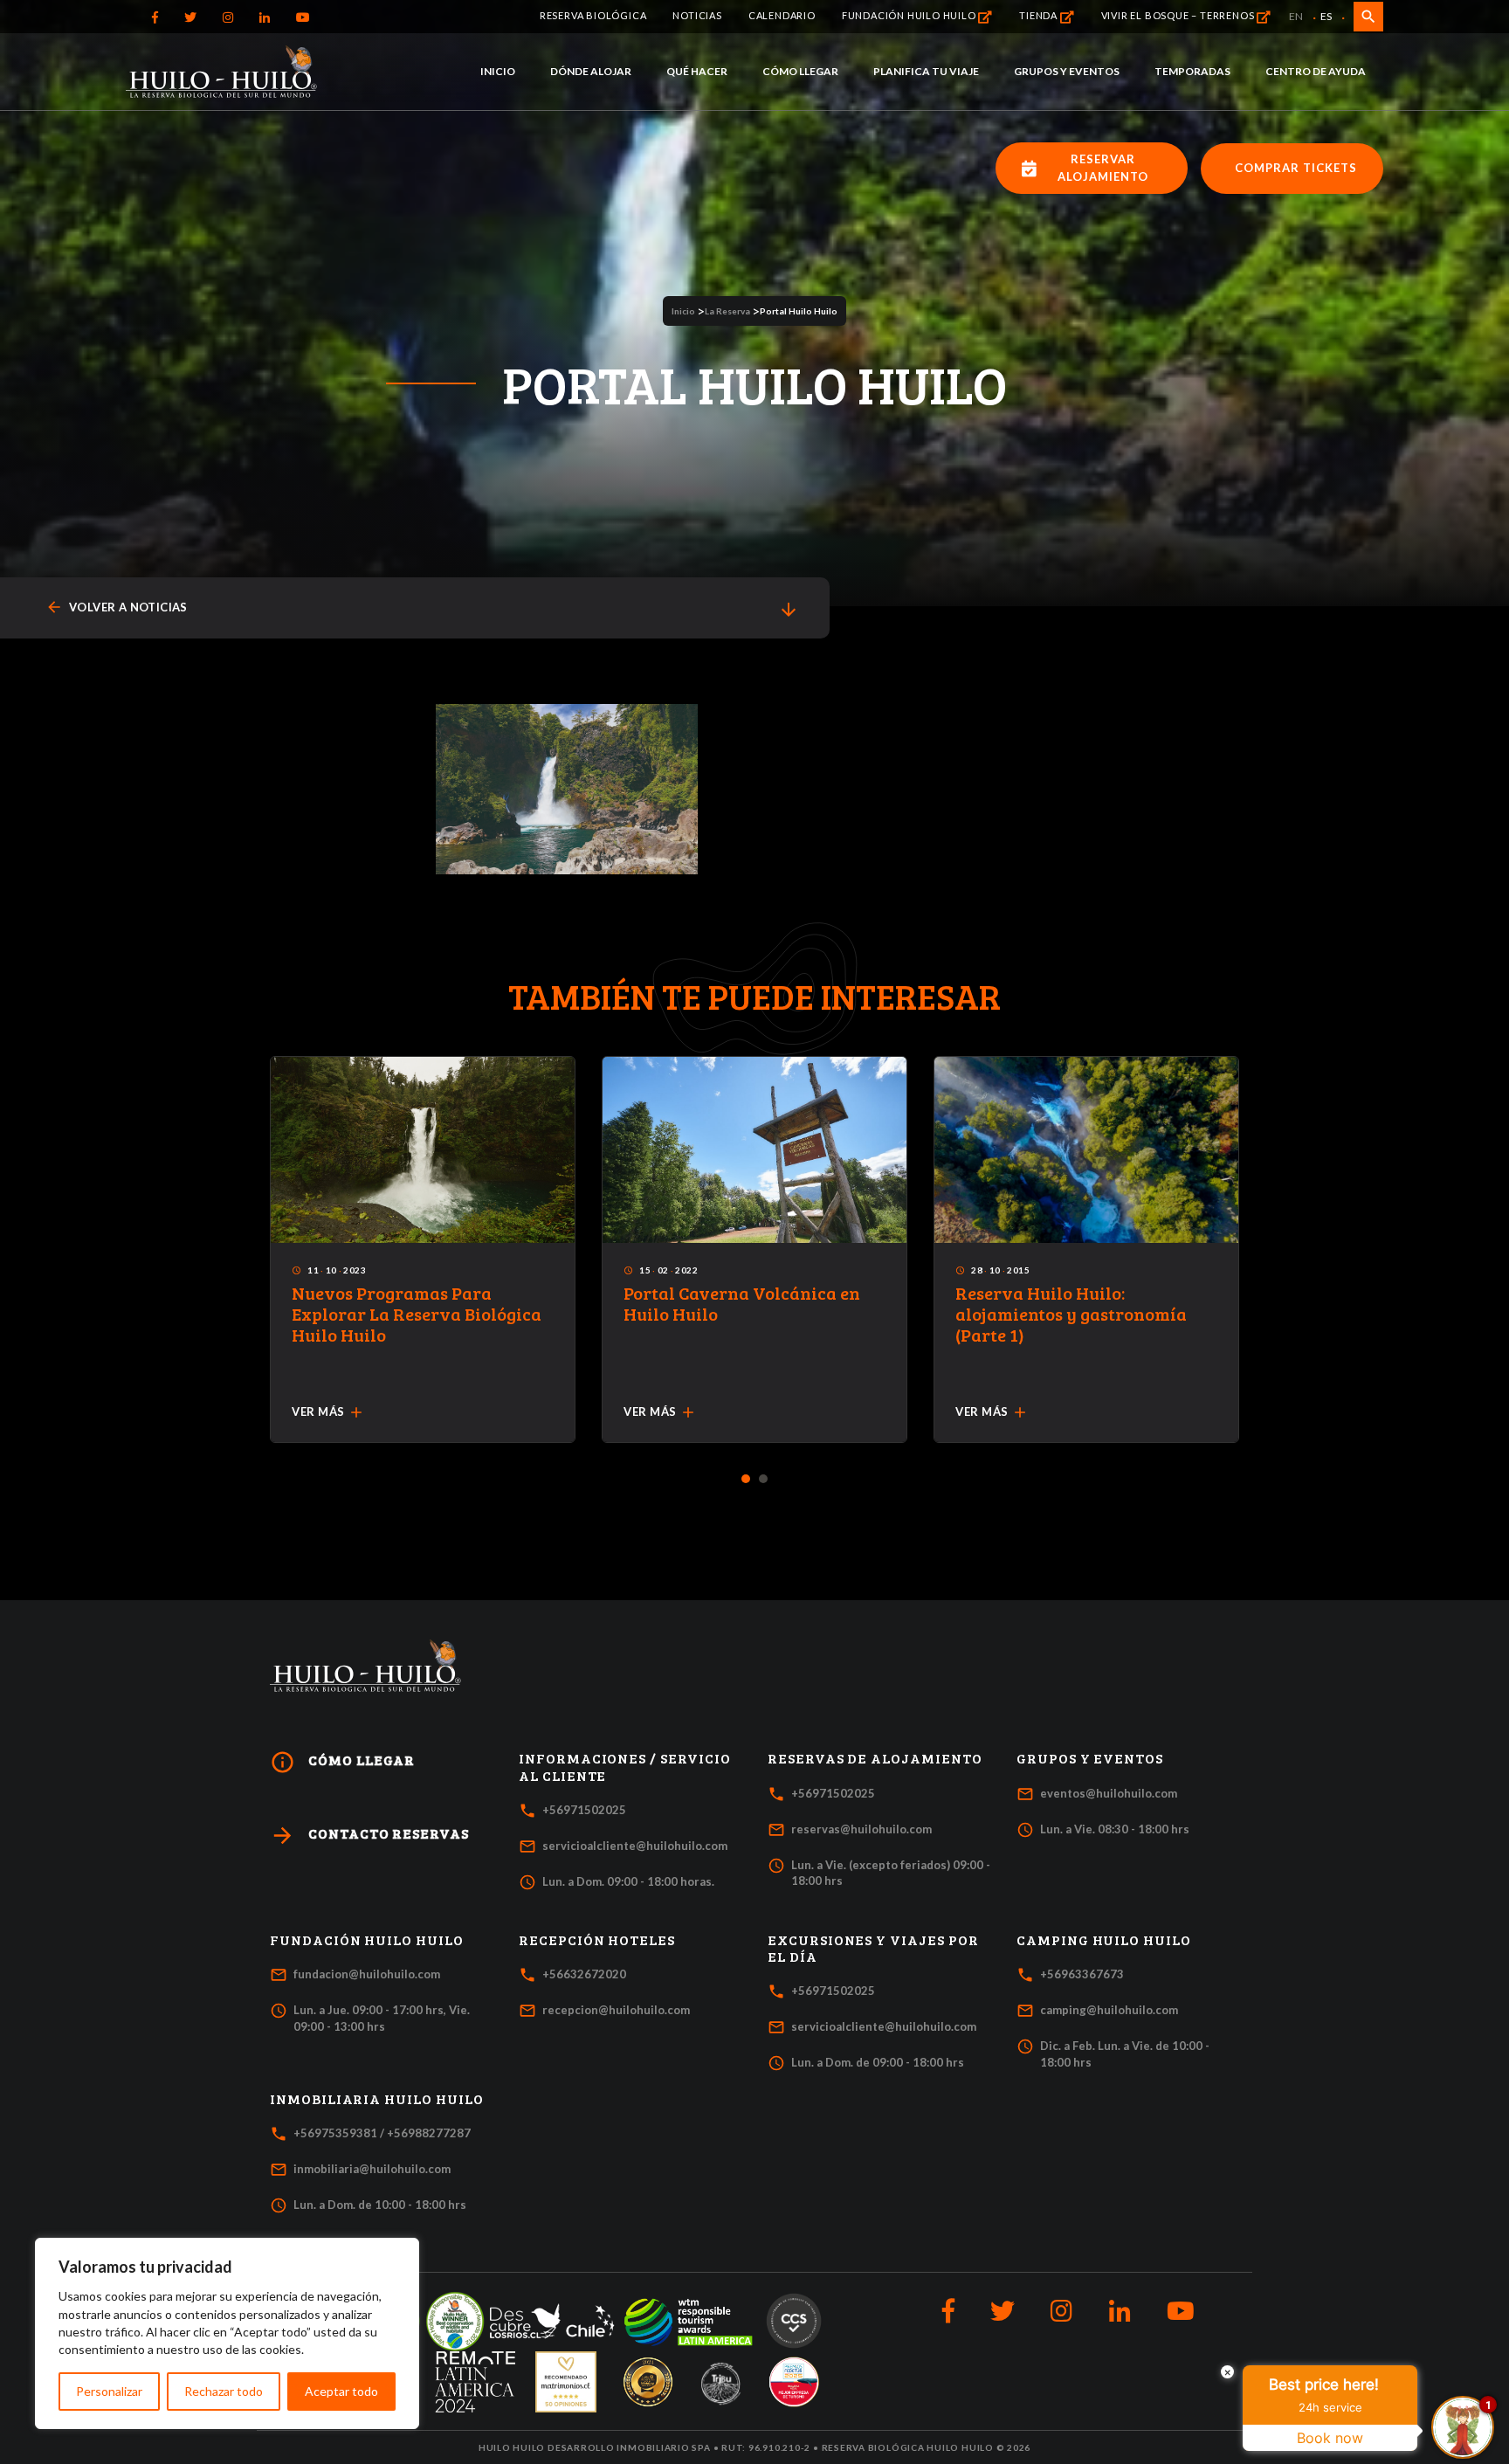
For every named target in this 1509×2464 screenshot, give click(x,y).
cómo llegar (342, 1762)
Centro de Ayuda (1316, 71)
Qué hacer (697, 71)
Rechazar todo (224, 2391)
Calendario (782, 15)
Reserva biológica (593, 15)
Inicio (498, 71)
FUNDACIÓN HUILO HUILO (910, 15)
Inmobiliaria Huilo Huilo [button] (377, 2099)
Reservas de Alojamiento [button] (875, 1758)
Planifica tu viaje (926, 71)
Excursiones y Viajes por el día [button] (873, 1948)
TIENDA (1040, 15)
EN (1296, 16)
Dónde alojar (591, 71)
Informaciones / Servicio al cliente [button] (625, 1767)
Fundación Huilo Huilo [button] (367, 1940)
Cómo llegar (800, 71)
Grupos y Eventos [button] (1090, 1758)
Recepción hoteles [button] (597, 1940)
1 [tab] (746, 1480)
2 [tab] (764, 1480)
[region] (227, 2333)
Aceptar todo (341, 2391)
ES (1326, 16)
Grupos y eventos (1067, 71)
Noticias (697, 15)
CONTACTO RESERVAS (369, 1836)
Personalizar (109, 2391)
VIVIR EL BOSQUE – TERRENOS (1179, 15)
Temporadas (1192, 71)
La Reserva (727, 311)
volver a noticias (117, 607)
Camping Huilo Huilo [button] (1104, 1940)
